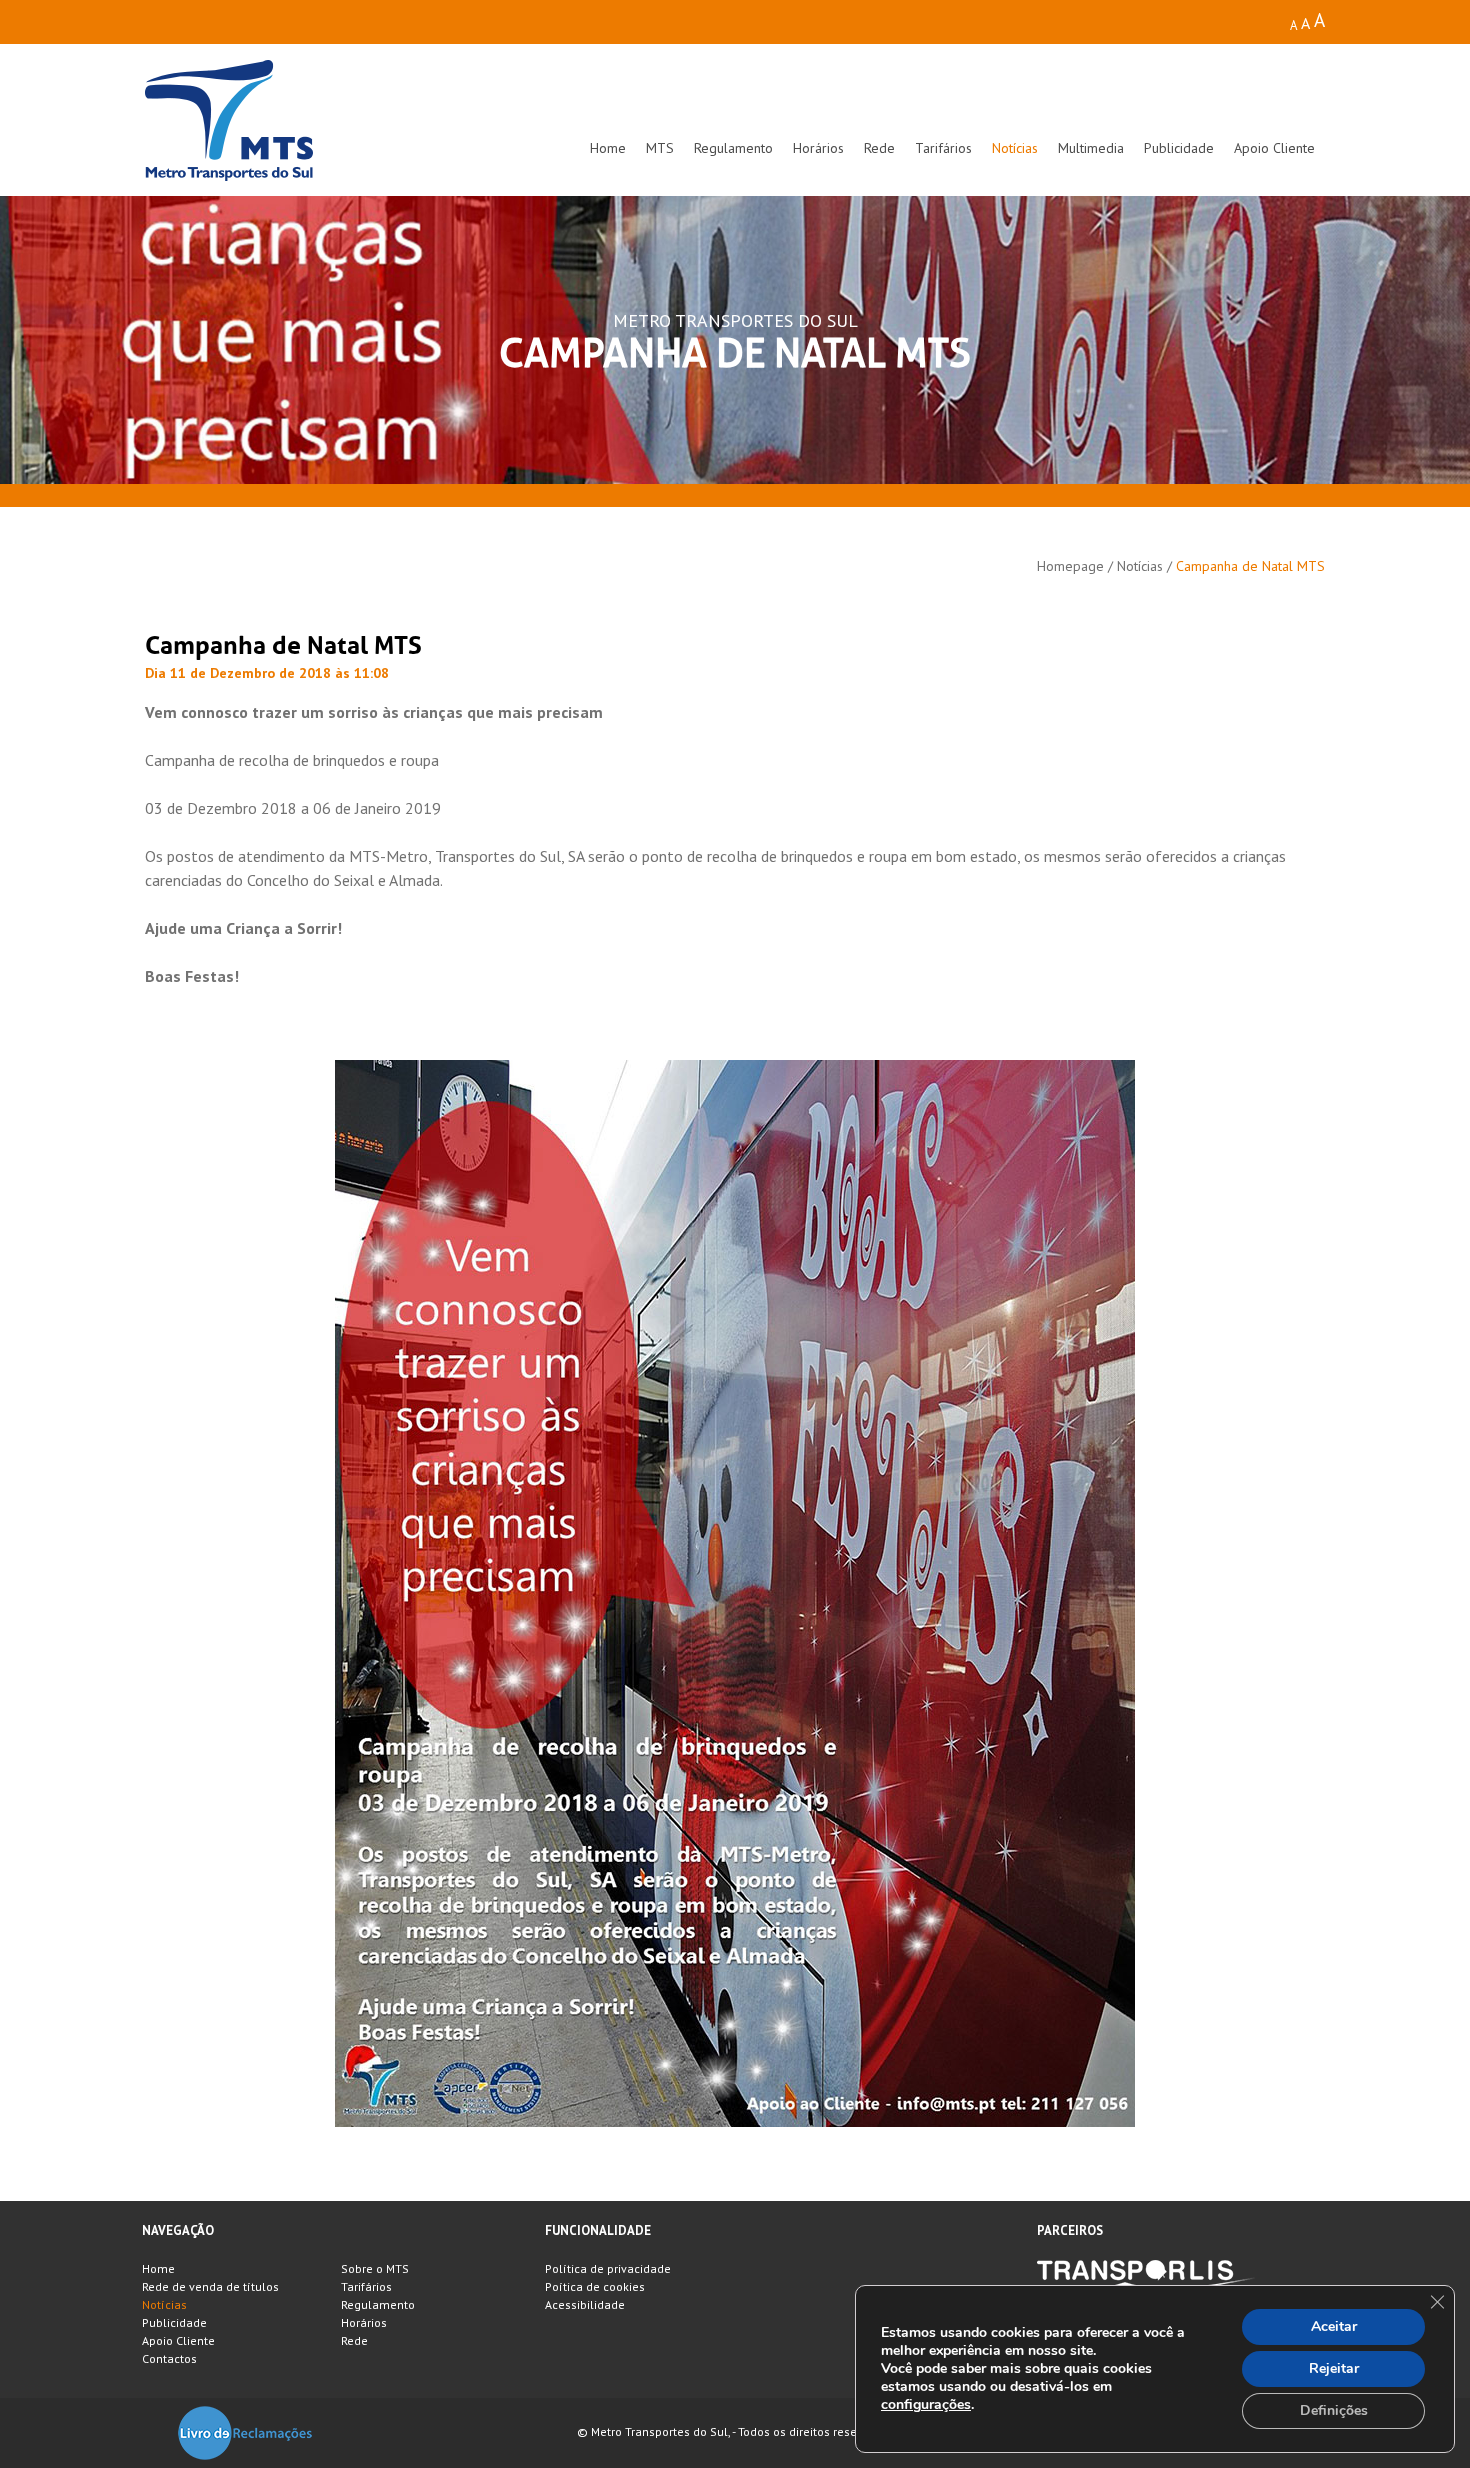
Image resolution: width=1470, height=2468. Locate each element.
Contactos (169, 2358)
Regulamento (733, 148)
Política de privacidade (608, 2268)
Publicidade (1179, 148)
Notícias (1015, 148)
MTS (660, 148)
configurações (926, 2405)
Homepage (1070, 566)
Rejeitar (1334, 2368)
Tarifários (943, 148)
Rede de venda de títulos (210, 2286)
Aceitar (1334, 2326)
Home (608, 148)
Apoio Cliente (1274, 148)
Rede (879, 148)
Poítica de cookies (595, 2286)
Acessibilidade (585, 2304)
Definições (1334, 2410)
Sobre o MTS (375, 2268)
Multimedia (1091, 148)
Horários (818, 148)
